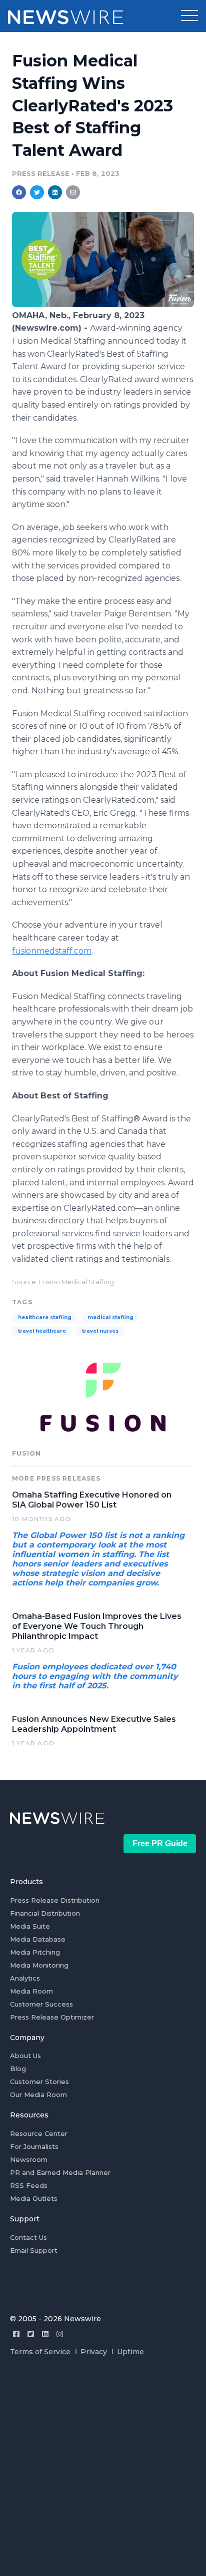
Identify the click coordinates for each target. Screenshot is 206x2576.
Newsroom (29, 2159)
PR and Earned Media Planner (60, 2172)
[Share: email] (73, 192)
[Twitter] (31, 2334)
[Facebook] (16, 2334)
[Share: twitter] (37, 192)
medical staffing (110, 1317)
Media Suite (30, 1926)
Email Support (34, 2250)
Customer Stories (39, 2081)
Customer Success (41, 2004)
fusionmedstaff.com (52, 951)
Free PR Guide (160, 1843)
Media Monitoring (39, 1965)
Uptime (130, 2352)
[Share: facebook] (19, 192)
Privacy (94, 2352)
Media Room (31, 1991)
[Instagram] (60, 2334)
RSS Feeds (29, 2185)
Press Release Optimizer (52, 2017)
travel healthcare (42, 1331)
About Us (25, 2056)
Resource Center (39, 2133)
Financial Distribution (45, 1913)
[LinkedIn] (45, 2334)
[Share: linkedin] (55, 192)
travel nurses (100, 1331)
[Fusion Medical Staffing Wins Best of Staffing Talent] (103, 304)
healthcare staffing (45, 1317)
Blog (18, 2068)
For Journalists (34, 2146)
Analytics (25, 1978)
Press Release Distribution (55, 1900)
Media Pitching (35, 1952)
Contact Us (28, 2237)
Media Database (38, 1939)
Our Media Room (38, 2094)
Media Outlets (34, 2198)
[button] (189, 16)
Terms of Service (40, 2352)
